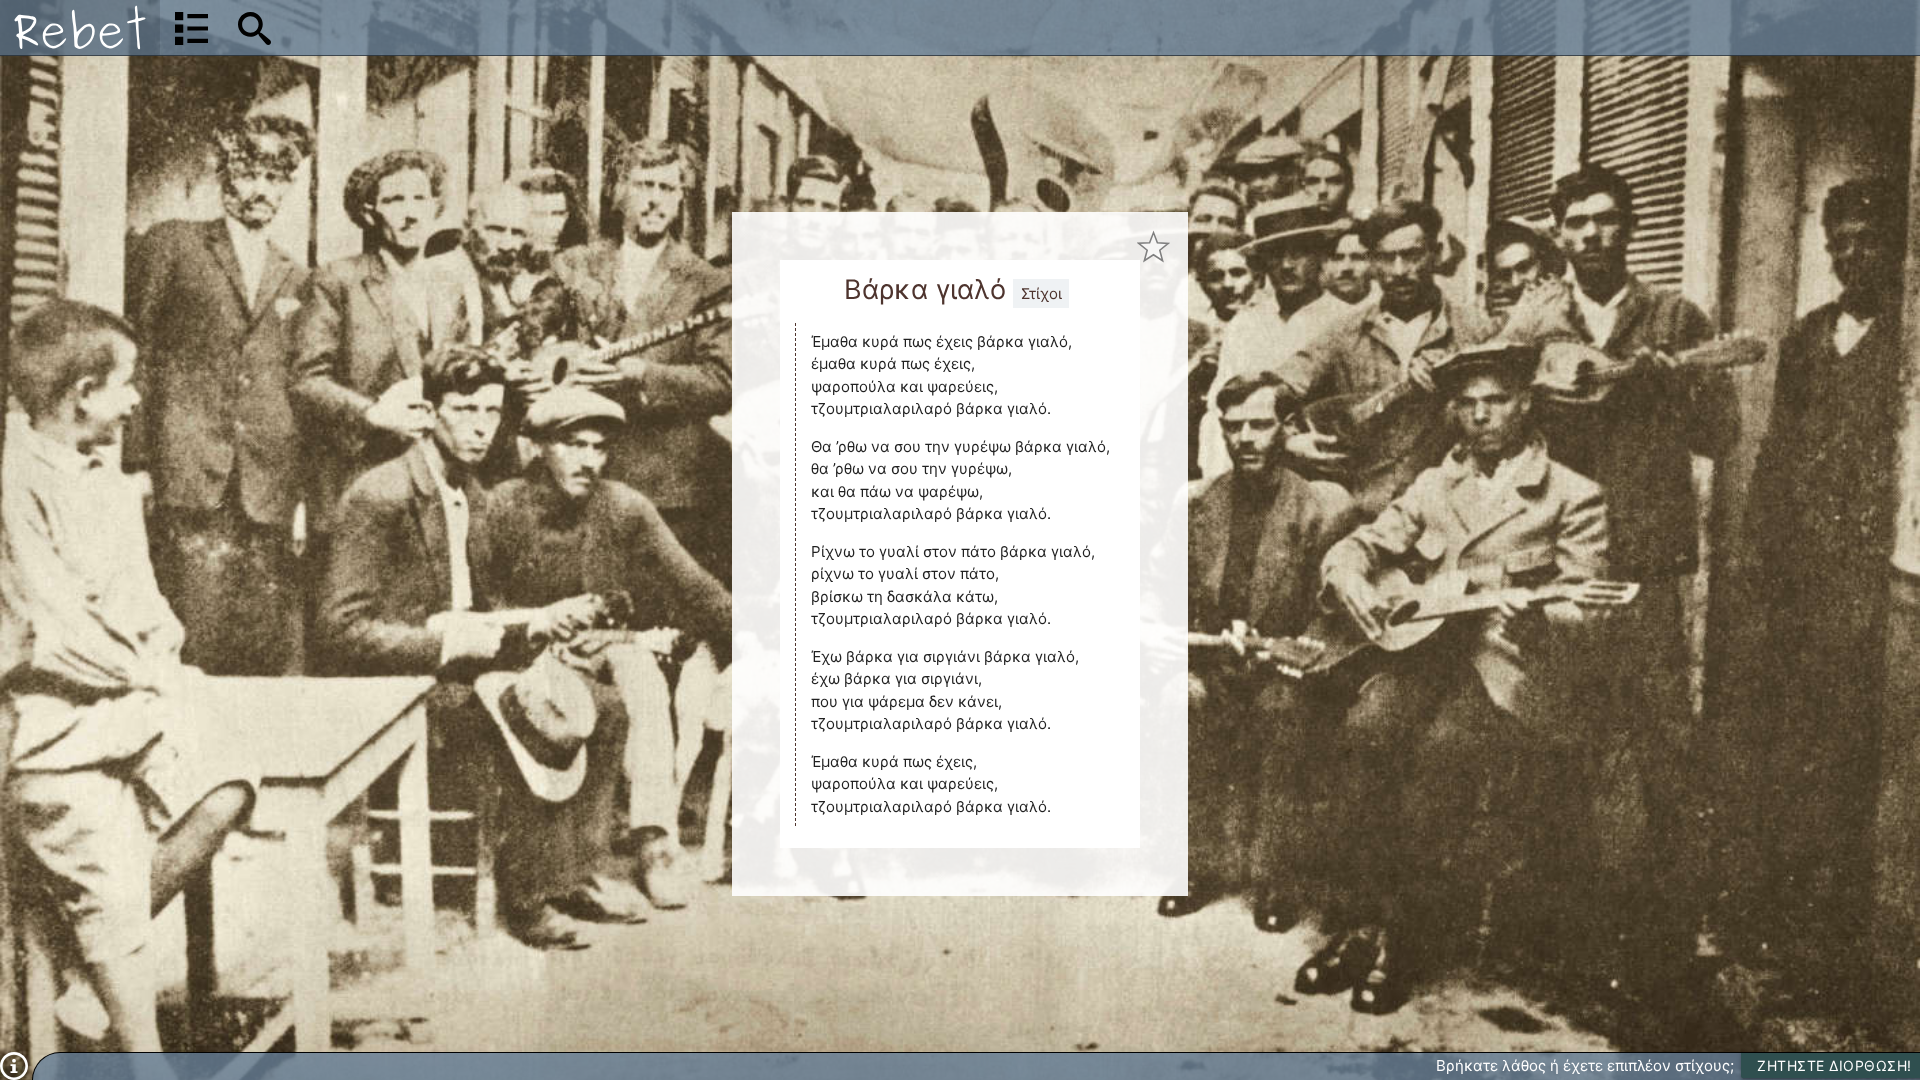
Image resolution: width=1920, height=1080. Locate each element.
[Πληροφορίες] (14, 1064)
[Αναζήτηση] (254, 28)
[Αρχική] (80, 27)
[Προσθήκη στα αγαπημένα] (1153, 246)
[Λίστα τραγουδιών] (191, 28)
